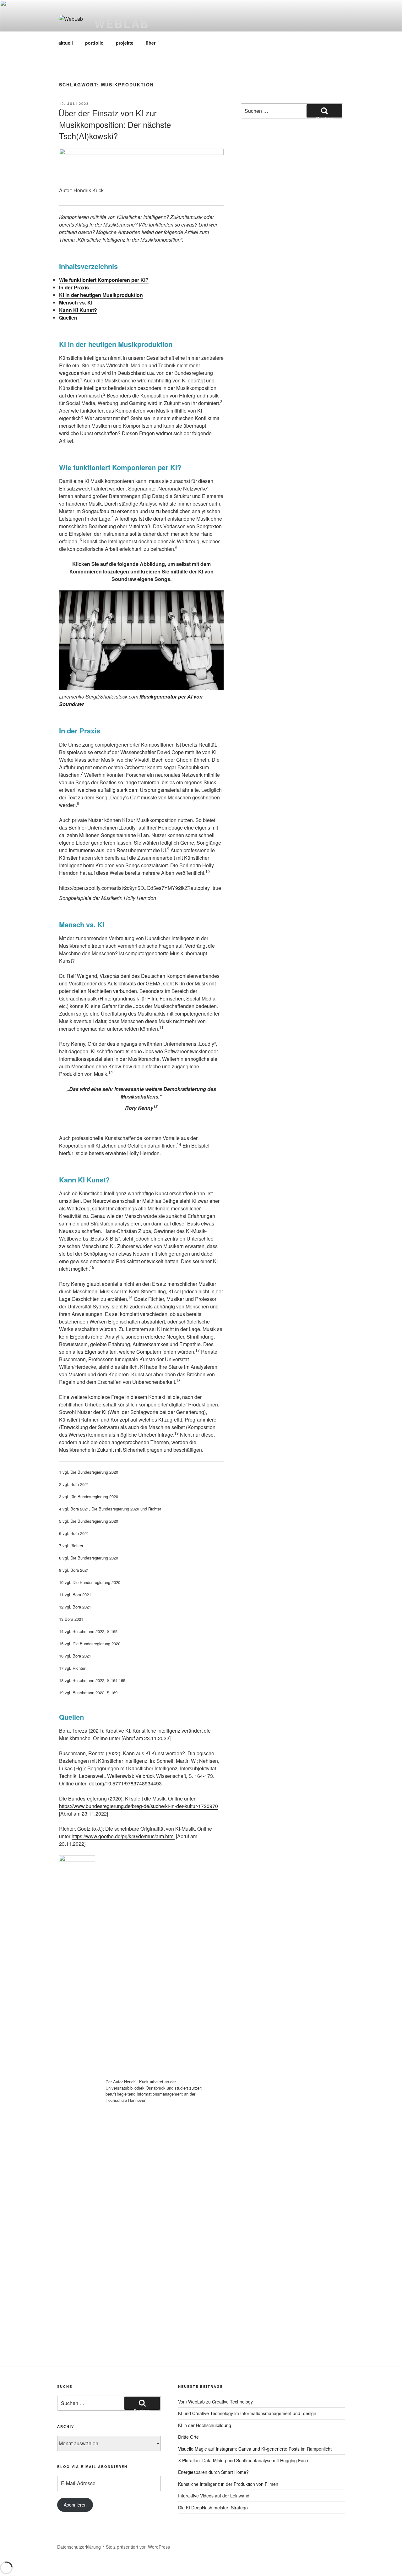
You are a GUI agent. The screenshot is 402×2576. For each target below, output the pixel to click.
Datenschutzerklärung (79, 2547)
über (151, 43)
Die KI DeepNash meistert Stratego (213, 2507)
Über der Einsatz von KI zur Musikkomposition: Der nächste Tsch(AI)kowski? (115, 124)
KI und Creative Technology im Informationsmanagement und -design (247, 2413)
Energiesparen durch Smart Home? (213, 2472)
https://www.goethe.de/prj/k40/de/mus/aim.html (123, 1836)
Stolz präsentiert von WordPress (138, 2547)
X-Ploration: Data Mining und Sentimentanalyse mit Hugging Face (243, 2460)
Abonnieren (75, 2505)
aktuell (66, 43)
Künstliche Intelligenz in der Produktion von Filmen (228, 2484)
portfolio (94, 43)
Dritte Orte (188, 2437)
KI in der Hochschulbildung (205, 2425)
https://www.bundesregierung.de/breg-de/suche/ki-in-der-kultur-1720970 (139, 1806)
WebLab (122, 23)
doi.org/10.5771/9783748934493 (125, 1783)
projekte (125, 43)
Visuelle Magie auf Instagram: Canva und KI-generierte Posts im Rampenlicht (255, 2449)
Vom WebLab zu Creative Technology (215, 2402)
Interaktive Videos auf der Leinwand (214, 2496)
